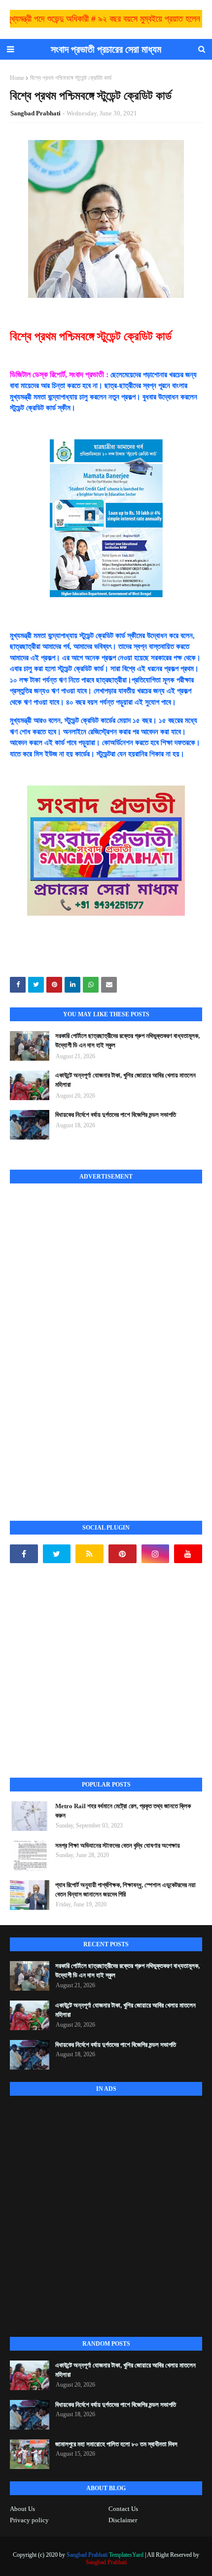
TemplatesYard (126, 2555)
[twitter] (57, 1554)
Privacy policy (29, 2520)
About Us (22, 2509)
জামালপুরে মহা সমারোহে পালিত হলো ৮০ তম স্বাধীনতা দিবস (116, 2444)
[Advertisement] (84, 1341)
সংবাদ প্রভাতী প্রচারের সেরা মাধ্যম (106, 49)
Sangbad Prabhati (35, 113)
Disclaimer (123, 2520)
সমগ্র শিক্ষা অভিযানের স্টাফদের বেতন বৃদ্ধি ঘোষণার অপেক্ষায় (118, 1845)
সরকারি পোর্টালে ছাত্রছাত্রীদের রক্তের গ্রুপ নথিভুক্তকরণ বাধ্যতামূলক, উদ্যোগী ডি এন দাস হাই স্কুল (127, 1041)
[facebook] (24, 1554)
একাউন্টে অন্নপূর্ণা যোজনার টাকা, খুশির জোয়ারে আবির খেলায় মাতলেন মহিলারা (125, 1080)
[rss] (89, 1554)
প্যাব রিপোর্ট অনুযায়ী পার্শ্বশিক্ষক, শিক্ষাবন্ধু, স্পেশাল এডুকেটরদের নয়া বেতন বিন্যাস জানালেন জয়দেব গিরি (125, 1890)
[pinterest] (123, 1554)
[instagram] (156, 1554)
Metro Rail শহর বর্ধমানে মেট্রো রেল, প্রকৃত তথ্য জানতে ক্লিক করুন (123, 1811)
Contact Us (123, 2509)
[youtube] (188, 1554)
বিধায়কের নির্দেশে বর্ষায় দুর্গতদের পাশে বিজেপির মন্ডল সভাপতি (116, 1115)
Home (17, 78)
